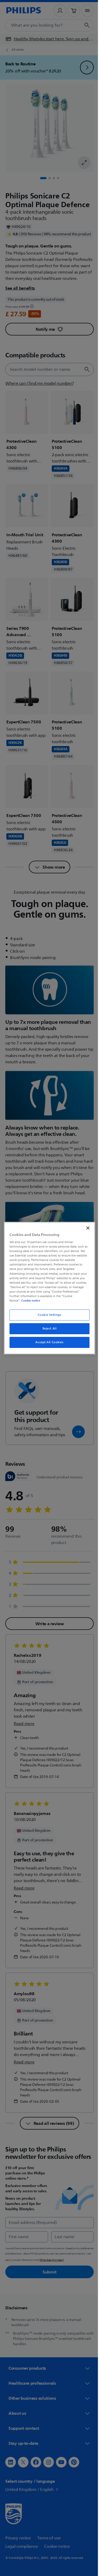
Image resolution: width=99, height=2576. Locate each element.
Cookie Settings (48, 1315)
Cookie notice (29, 1301)
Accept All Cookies (48, 1342)
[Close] (85, 1228)
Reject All (48, 1329)
